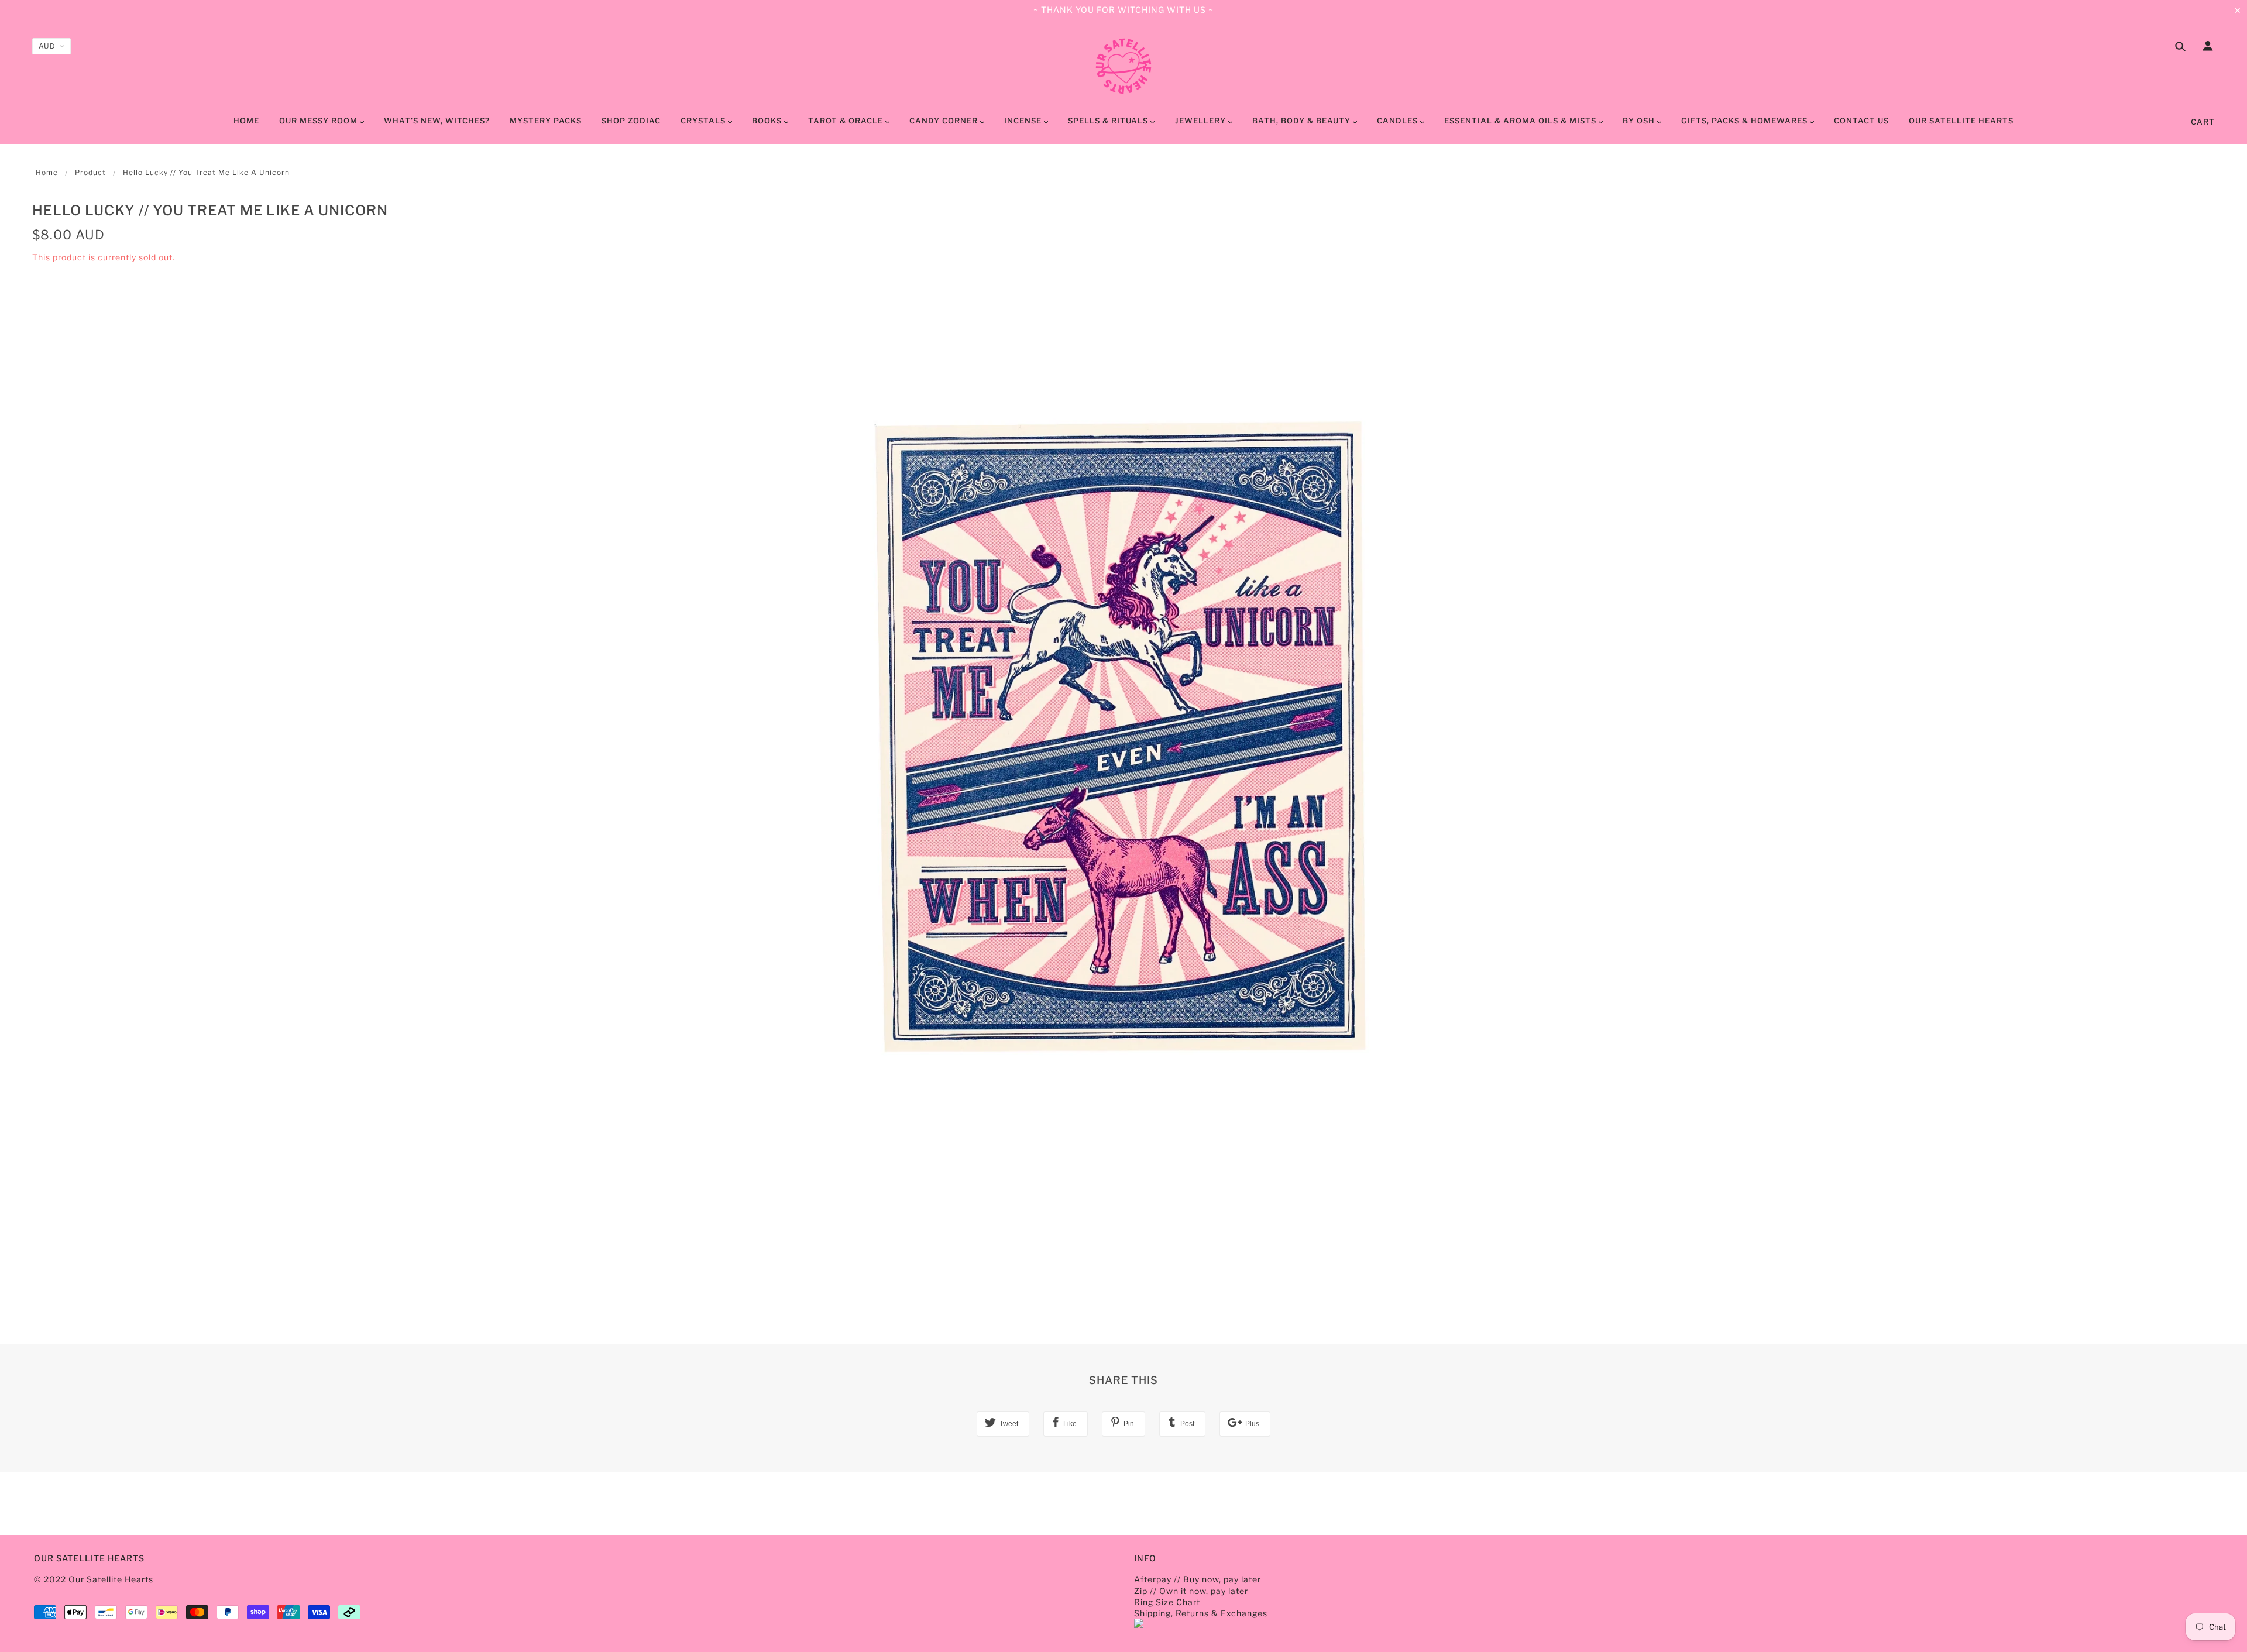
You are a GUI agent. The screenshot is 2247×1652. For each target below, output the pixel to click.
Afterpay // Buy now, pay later (1198, 1579)
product (90, 172)
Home (47, 172)
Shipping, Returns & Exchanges (1201, 1613)
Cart (2203, 122)
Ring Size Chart (1167, 1602)
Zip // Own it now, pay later (1191, 1591)
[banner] (1123, 66)
